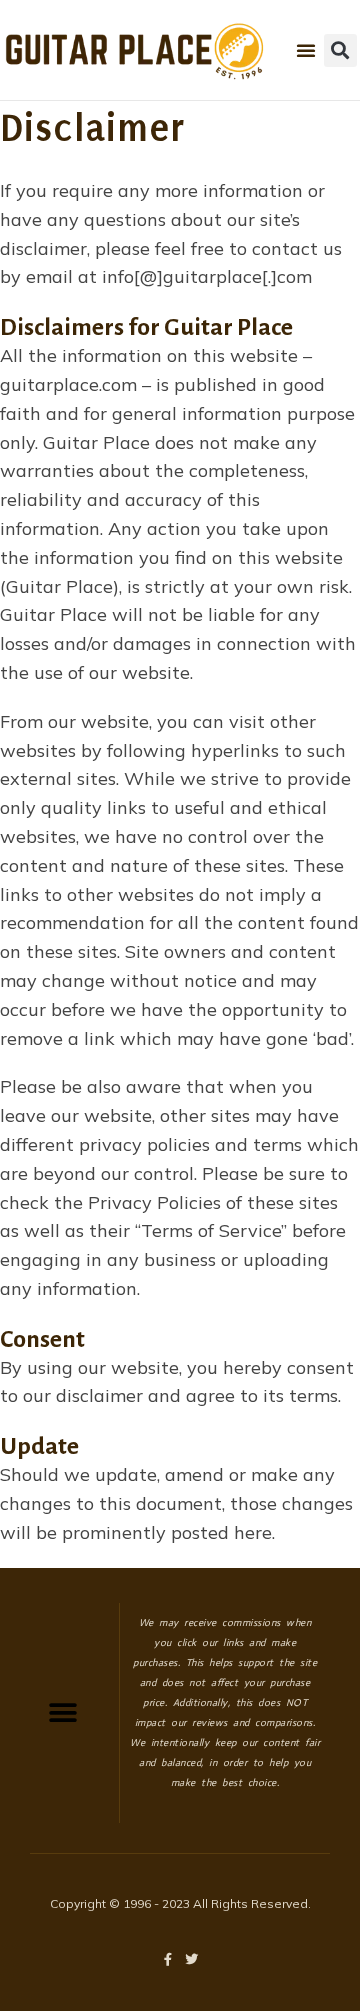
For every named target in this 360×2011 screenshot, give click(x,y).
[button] (306, 50)
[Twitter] (192, 1959)
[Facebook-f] (168, 1959)
